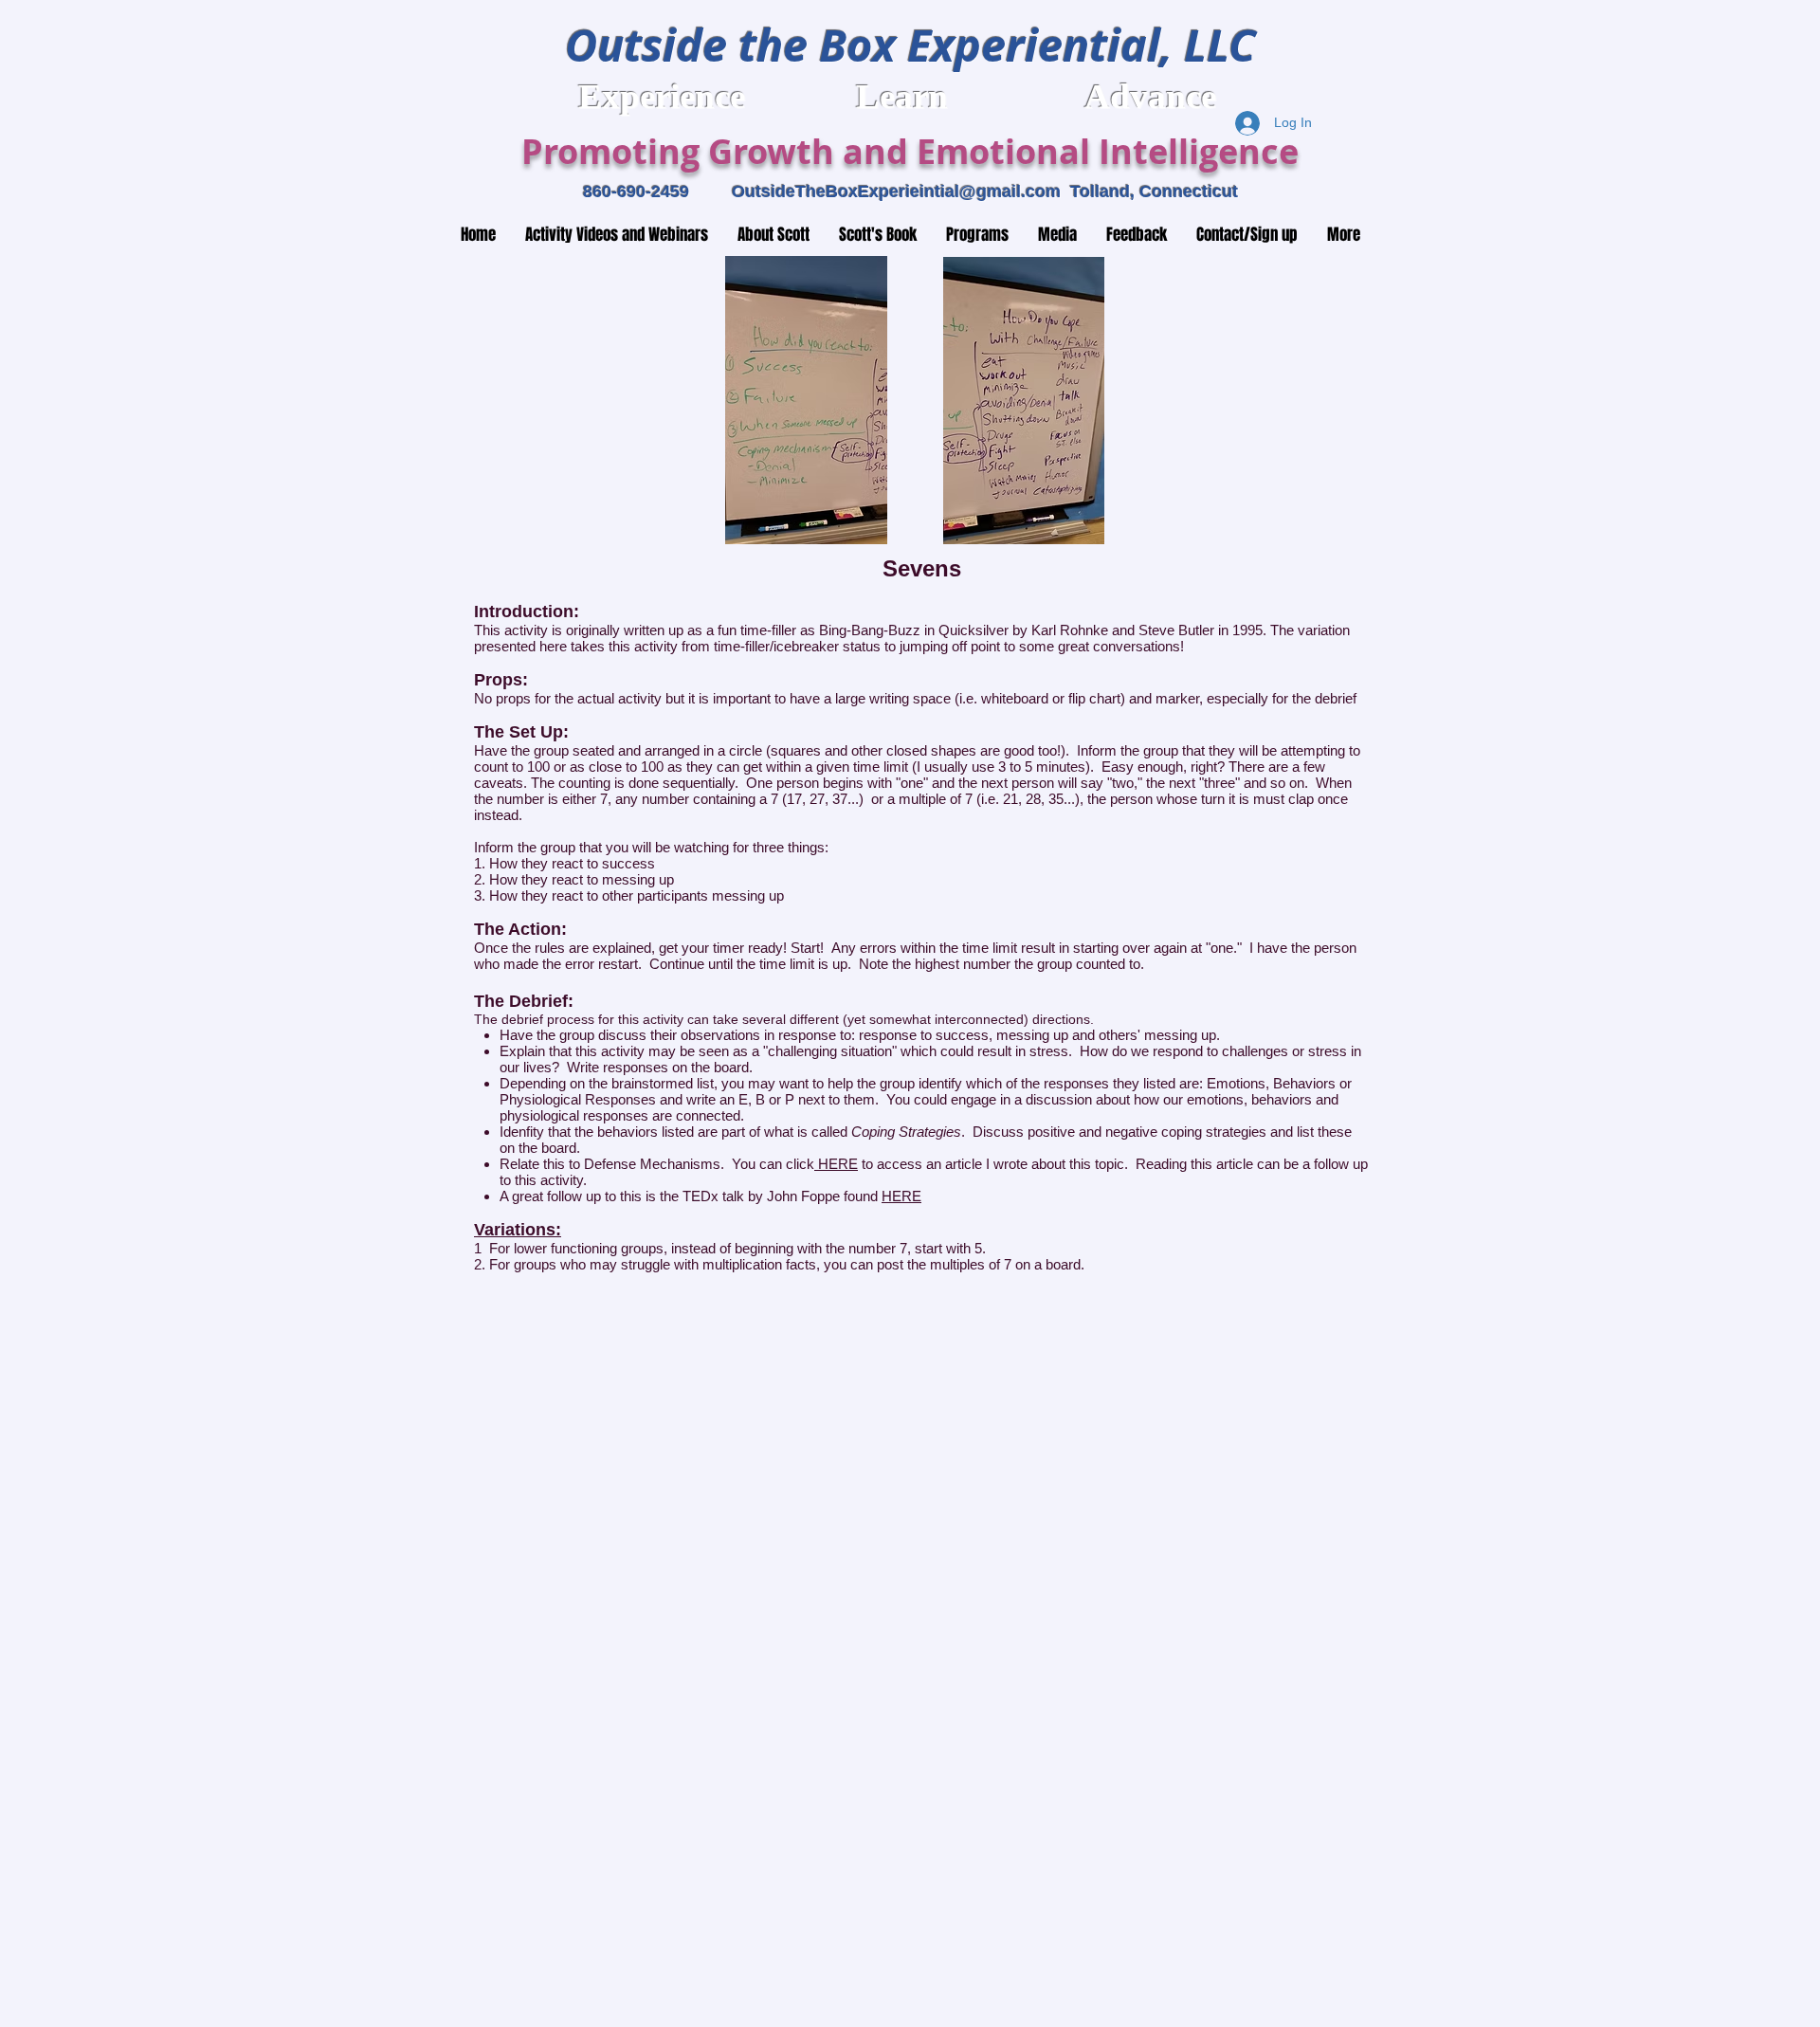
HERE (836, 1164)
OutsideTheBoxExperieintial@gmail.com (896, 192)
